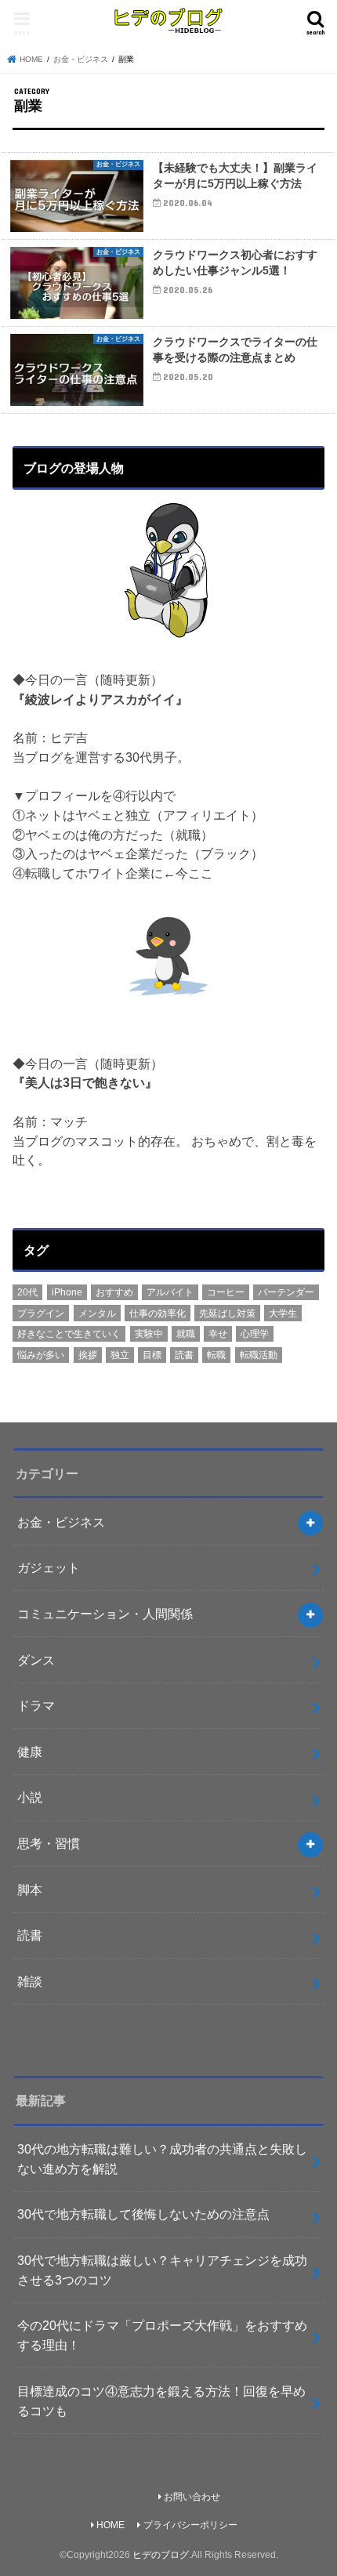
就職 (186, 1334)
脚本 (30, 1889)
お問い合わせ (192, 2497)
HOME (111, 2525)
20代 (27, 1292)
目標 (152, 1355)
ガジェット (49, 1567)
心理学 (255, 1334)
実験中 (149, 1334)
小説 (30, 1797)
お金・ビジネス (61, 1522)
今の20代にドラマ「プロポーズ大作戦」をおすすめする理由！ (162, 2335)
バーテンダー (286, 1292)
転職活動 (259, 1355)
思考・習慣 (49, 1843)
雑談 (30, 1981)
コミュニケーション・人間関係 (105, 1614)
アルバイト (170, 1292)
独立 (120, 1355)
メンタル (97, 1313)
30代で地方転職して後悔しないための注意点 (143, 2214)
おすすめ (114, 1292)
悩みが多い (41, 1355)
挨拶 (88, 1355)
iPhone (67, 1292)
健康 (30, 1752)
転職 (216, 1355)
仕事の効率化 (158, 1313)
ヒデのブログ (161, 2555)
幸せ (218, 1334)
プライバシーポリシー (190, 2525)
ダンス (36, 1660)
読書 (184, 1355)
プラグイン (41, 1313)
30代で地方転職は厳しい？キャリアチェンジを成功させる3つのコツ (162, 2270)
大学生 (283, 1313)
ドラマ (36, 1705)
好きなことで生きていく (69, 1334)
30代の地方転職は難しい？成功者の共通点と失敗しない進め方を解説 (162, 2159)
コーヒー (226, 1292)
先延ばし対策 (227, 1313)
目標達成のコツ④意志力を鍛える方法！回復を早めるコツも (161, 2401)
